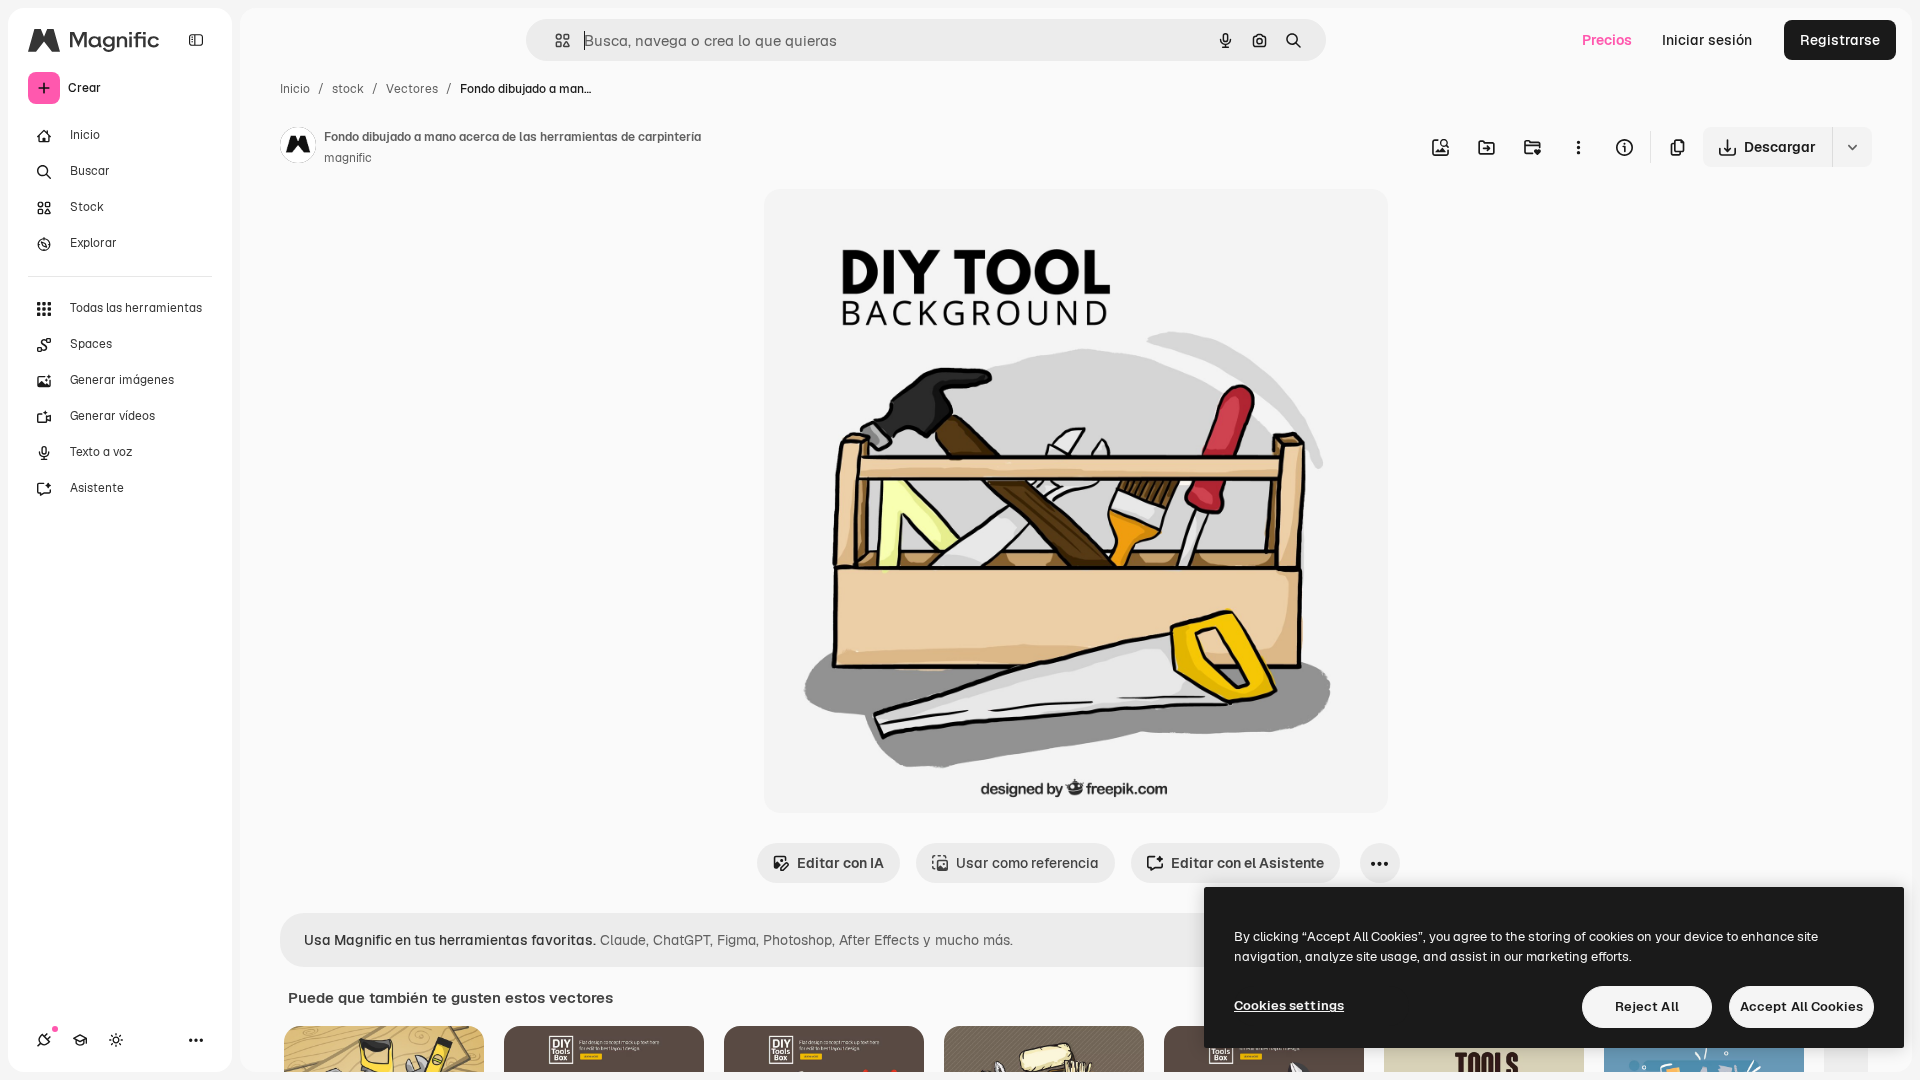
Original (892, 227)
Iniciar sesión (1707, 40)
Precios (1607, 40)
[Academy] (80, 1040)
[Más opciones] (1578, 147)
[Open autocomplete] (554, 40)
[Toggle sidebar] (196, 40)
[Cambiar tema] (116, 1040)
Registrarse (1840, 40)
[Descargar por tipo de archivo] (1852, 147)
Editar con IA (840, 863)
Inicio (295, 89)
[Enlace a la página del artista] (298, 148)
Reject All (1647, 1006)
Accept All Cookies (1801, 1006)
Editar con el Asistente (1247, 863)
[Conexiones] (44, 1040)
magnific (348, 158)
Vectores (412, 89)
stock (348, 89)
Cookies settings (1289, 1005)
